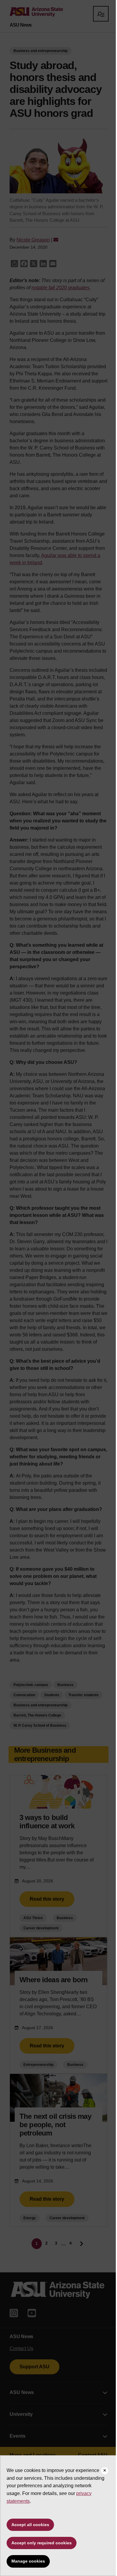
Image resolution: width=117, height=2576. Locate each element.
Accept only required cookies (42, 2543)
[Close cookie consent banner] (105, 2471)
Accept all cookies (30, 2525)
